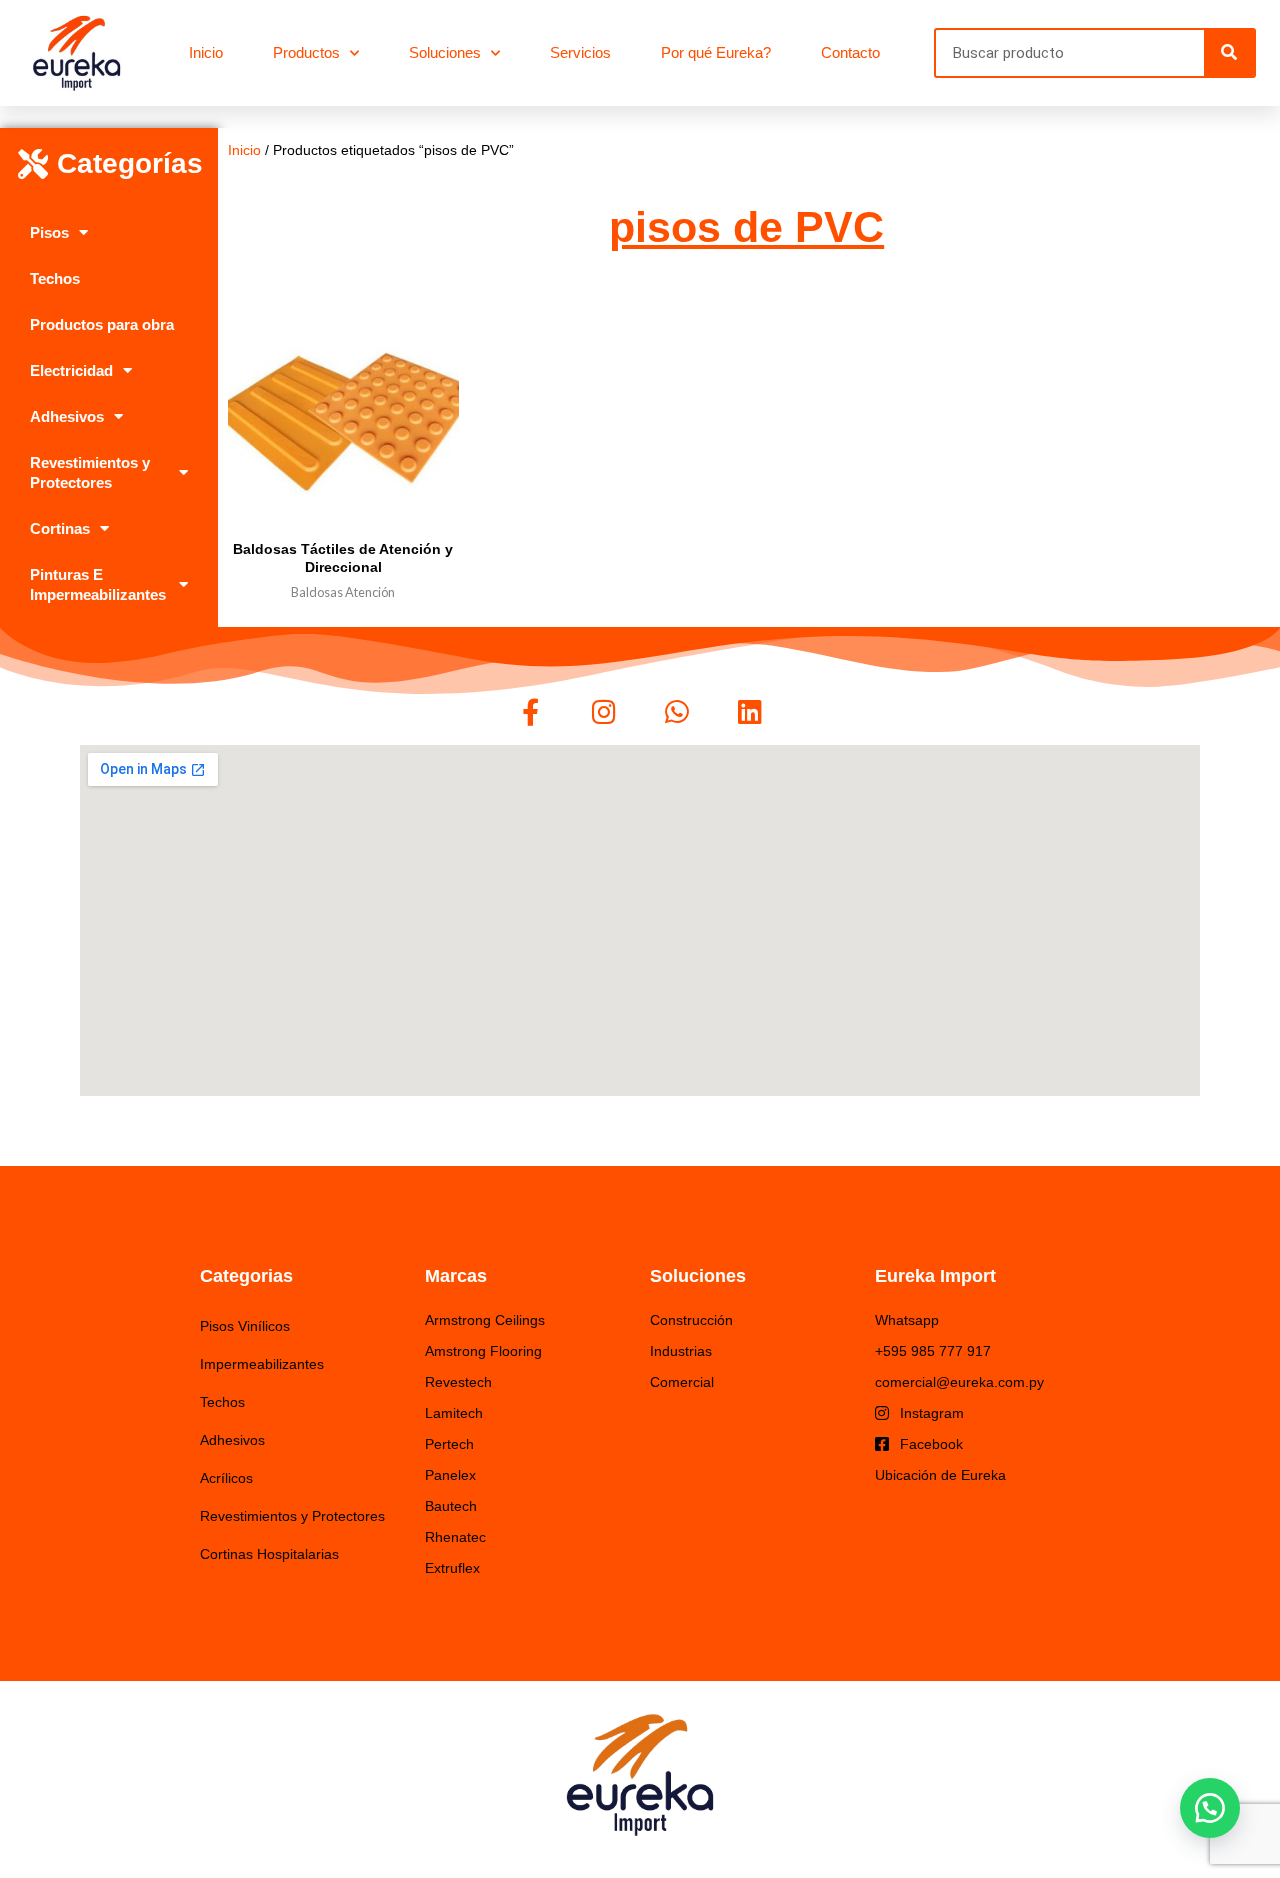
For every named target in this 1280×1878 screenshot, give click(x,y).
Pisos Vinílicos (245, 1326)
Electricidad (71, 370)
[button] (1210, 1808)
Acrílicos (226, 1478)
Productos (306, 52)
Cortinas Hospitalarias (269, 1554)
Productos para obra (102, 324)
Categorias (246, 1276)
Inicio (206, 52)
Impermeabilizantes (262, 1364)
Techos (55, 278)
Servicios (580, 52)
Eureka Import (935, 1276)
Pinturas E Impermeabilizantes (98, 584)
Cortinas (60, 528)
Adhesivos (67, 416)
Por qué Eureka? (716, 52)
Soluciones (445, 52)
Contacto (850, 52)
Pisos (49, 232)
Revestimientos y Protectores (90, 472)
